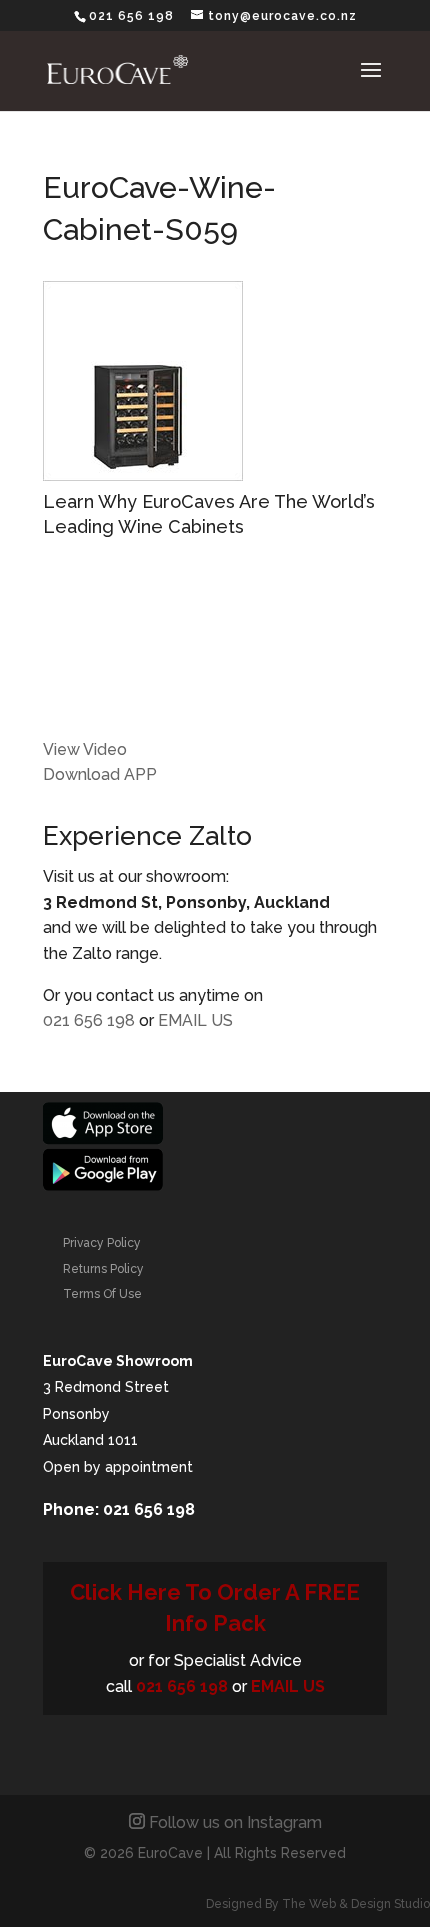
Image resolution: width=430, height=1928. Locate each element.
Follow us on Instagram (235, 1822)
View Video (85, 749)
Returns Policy (103, 1269)
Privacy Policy (102, 1243)
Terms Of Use (102, 1294)
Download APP (100, 774)
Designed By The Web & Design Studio (318, 1904)
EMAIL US (195, 1020)
